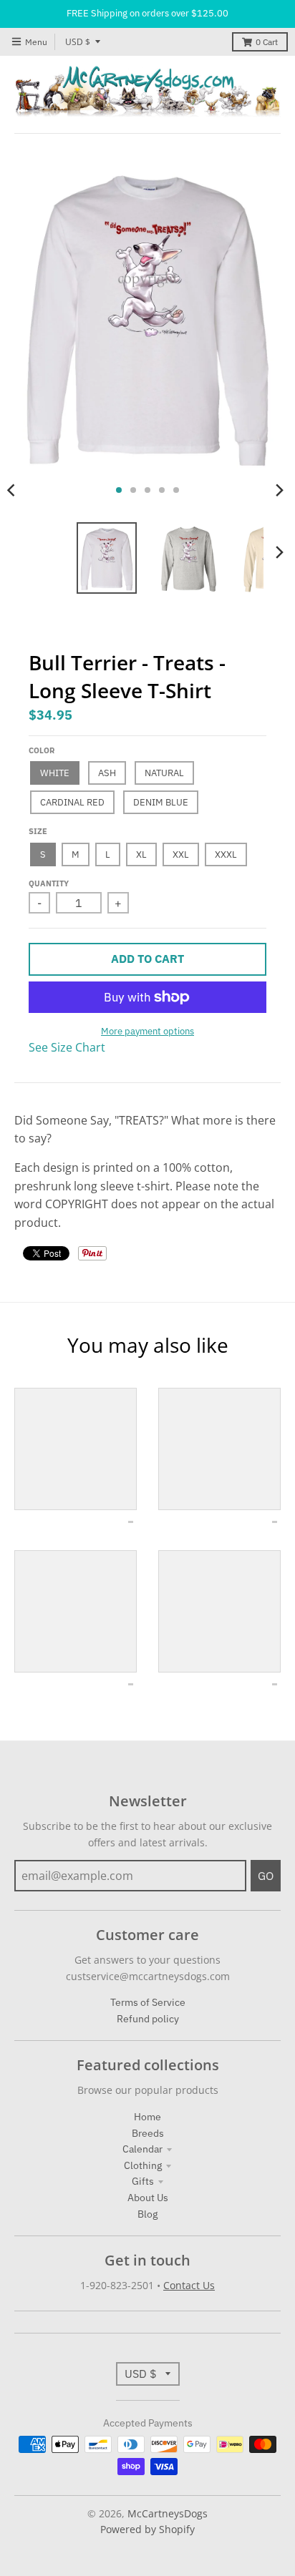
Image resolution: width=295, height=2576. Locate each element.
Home (147, 2117)
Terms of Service (148, 2002)
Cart (267, 42)
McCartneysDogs (168, 2513)
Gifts (143, 2181)
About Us (148, 2198)
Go (266, 1876)
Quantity (49, 883)
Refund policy (148, 2019)
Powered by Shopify (147, 2529)
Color (42, 750)
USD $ (78, 42)
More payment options (147, 1031)
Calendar (142, 2149)
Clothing (143, 2165)
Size (38, 831)
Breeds (148, 2133)
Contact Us (189, 2285)
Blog (147, 2214)
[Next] (279, 490)
